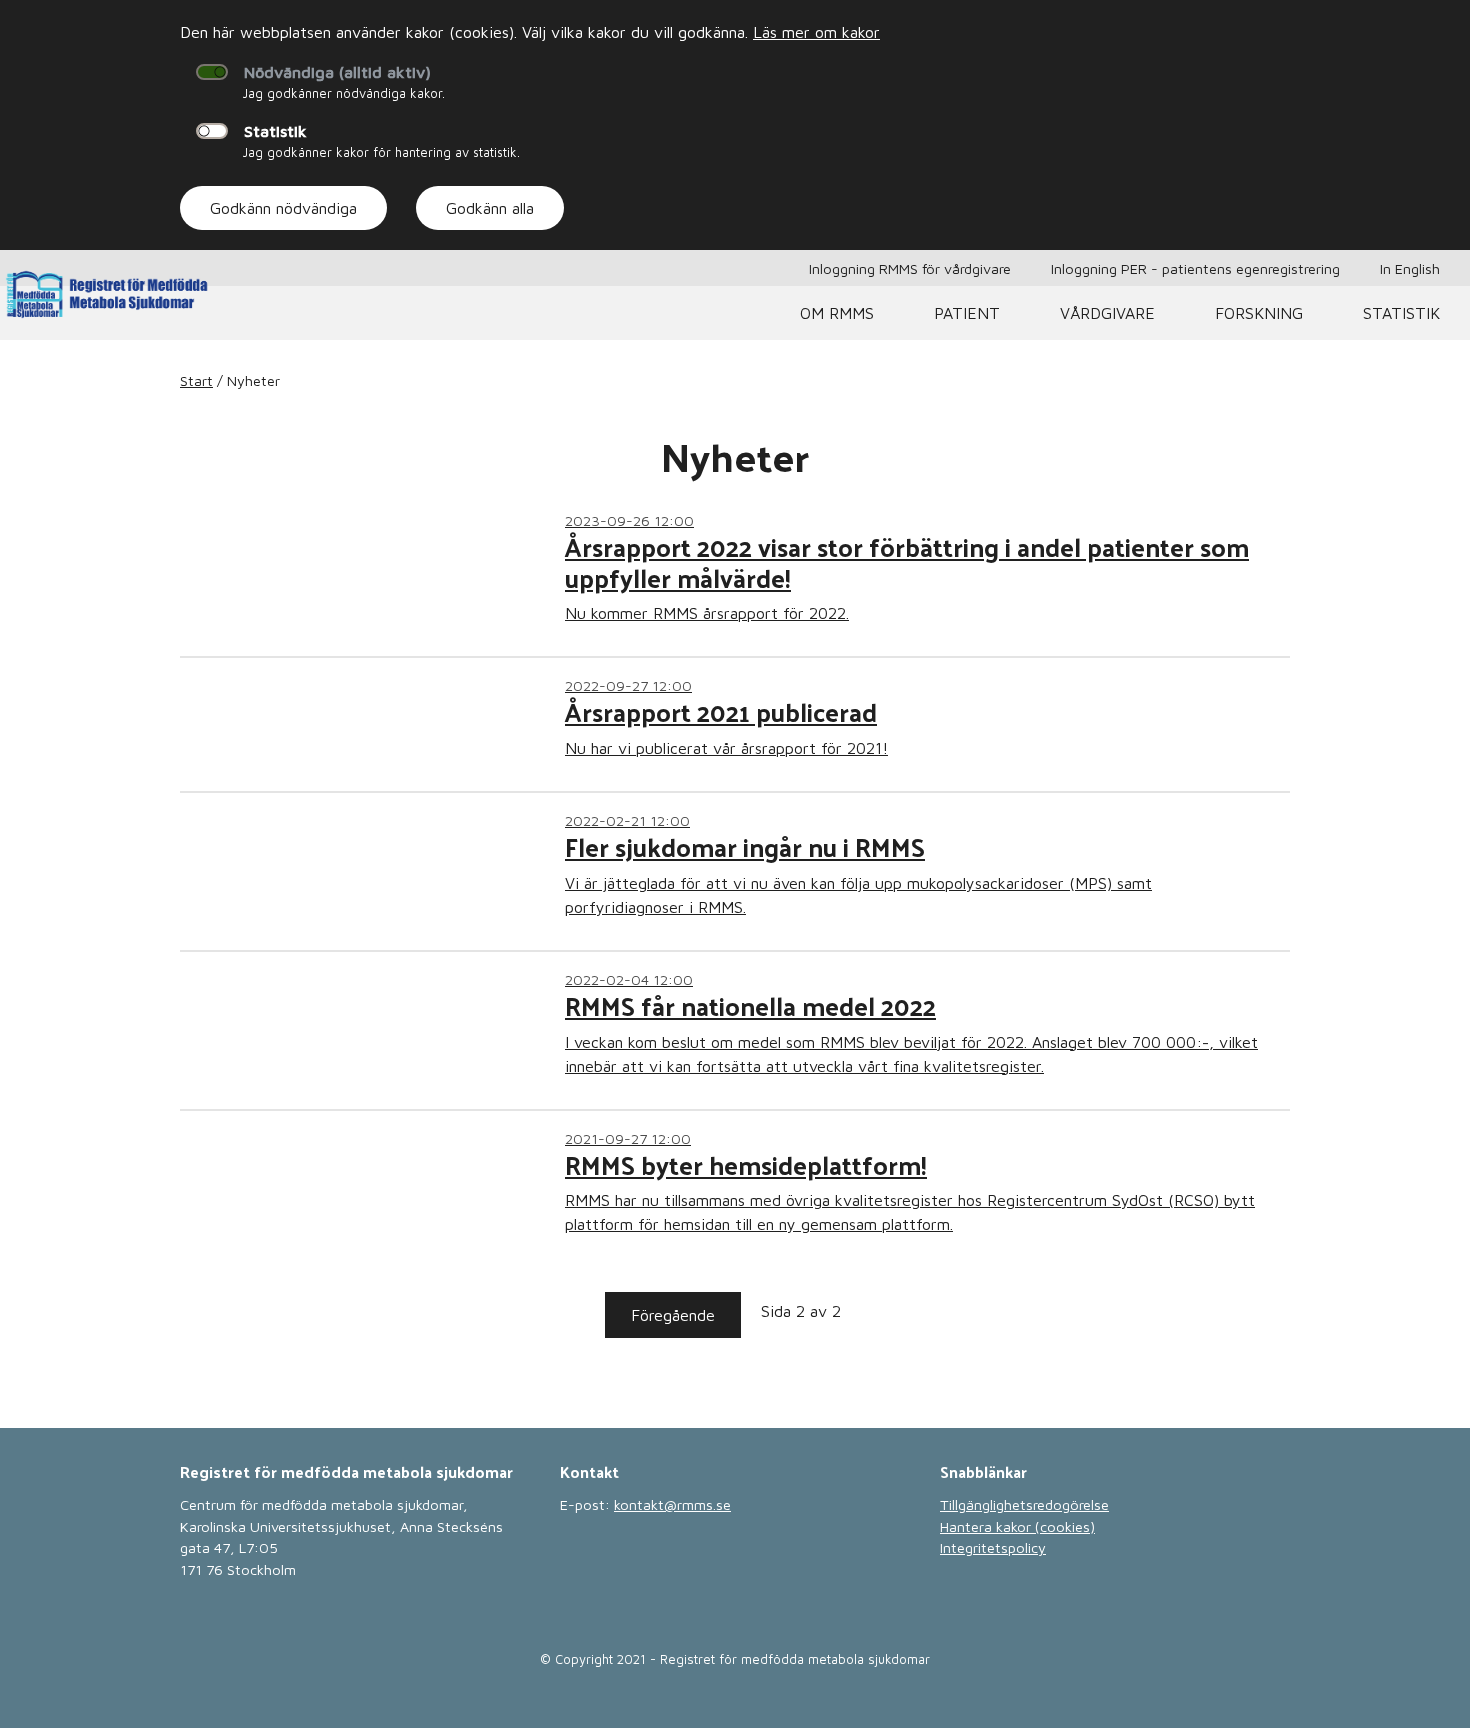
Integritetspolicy (993, 1547)
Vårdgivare (1107, 313)
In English (1410, 268)
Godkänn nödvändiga (283, 208)
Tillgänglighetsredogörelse (1024, 1504)
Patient (967, 313)
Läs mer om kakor (816, 32)
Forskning (1259, 313)
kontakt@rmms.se (672, 1504)
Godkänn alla (490, 208)
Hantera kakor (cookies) (1017, 1526)
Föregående (673, 1315)
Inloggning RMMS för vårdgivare (910, 268)
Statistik (275, 131)
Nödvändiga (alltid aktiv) (337, 72)
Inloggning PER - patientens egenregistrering (1195, 268)
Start (196, 380)
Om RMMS (837, 313)
